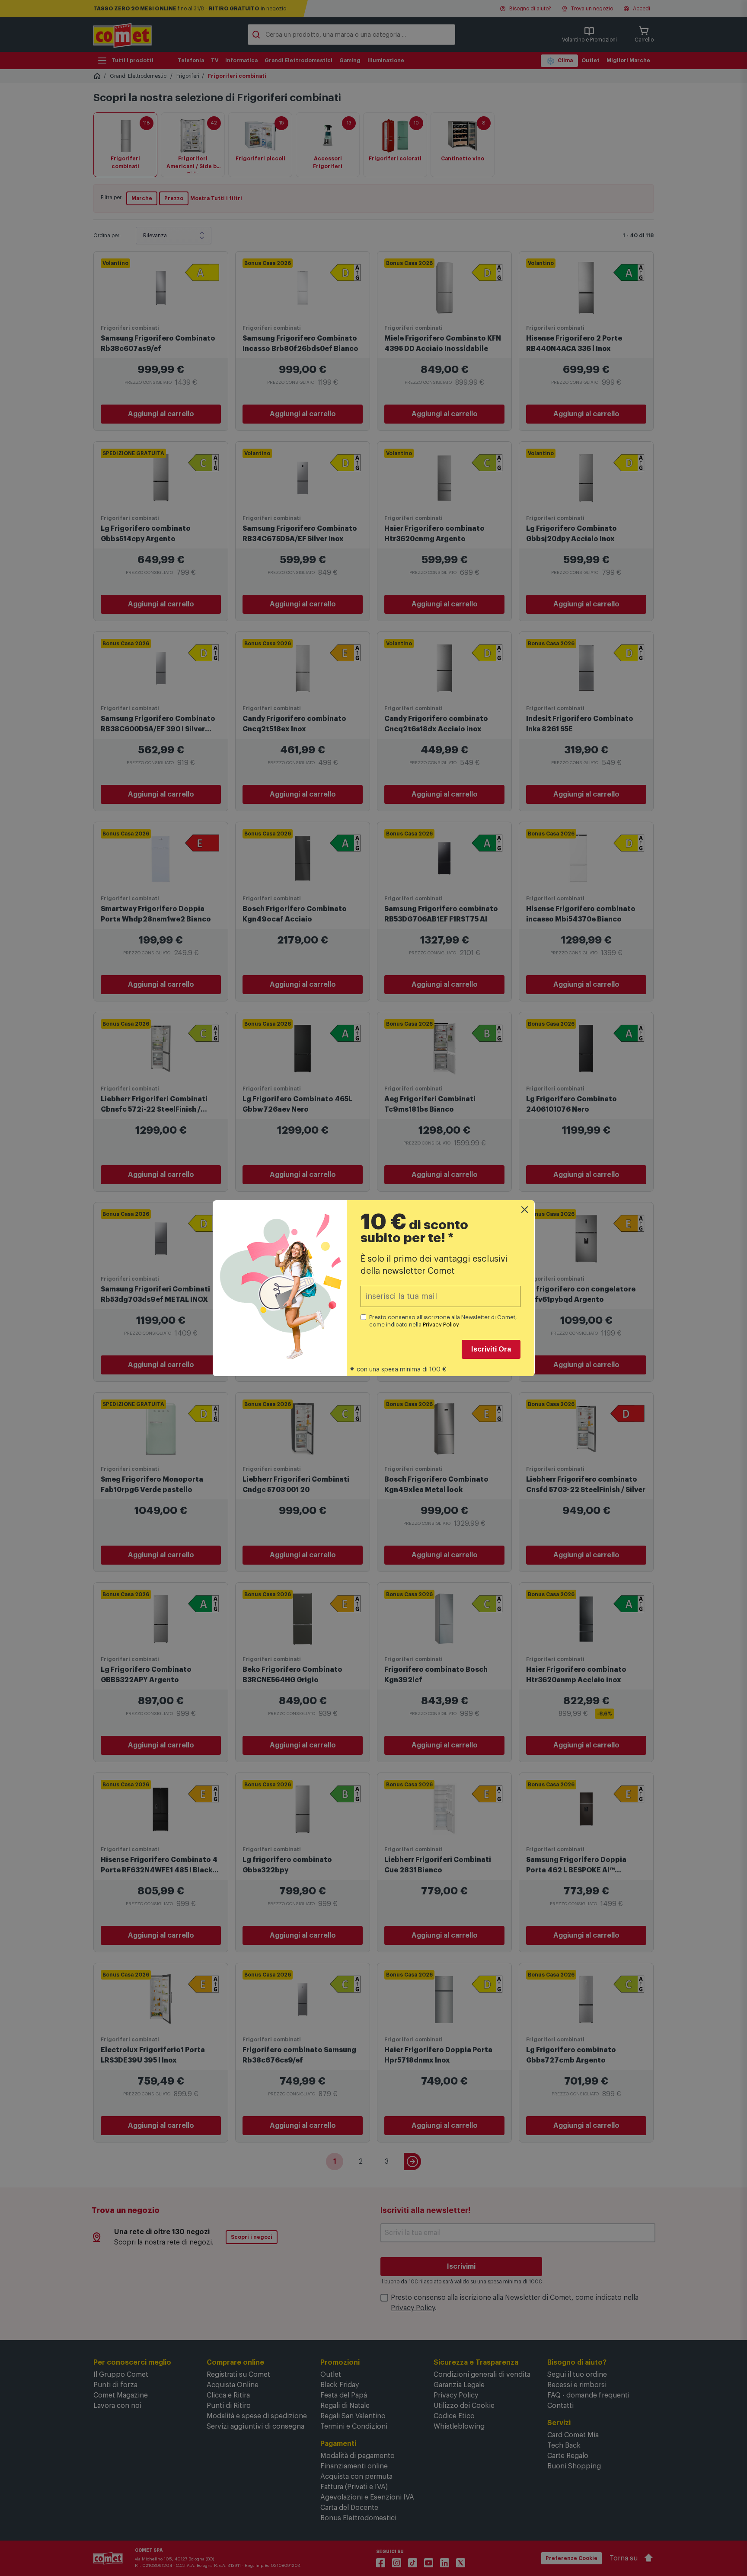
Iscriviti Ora (491, 1349)
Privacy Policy (441, 1325)
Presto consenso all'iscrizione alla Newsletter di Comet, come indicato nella (443, 1321)
